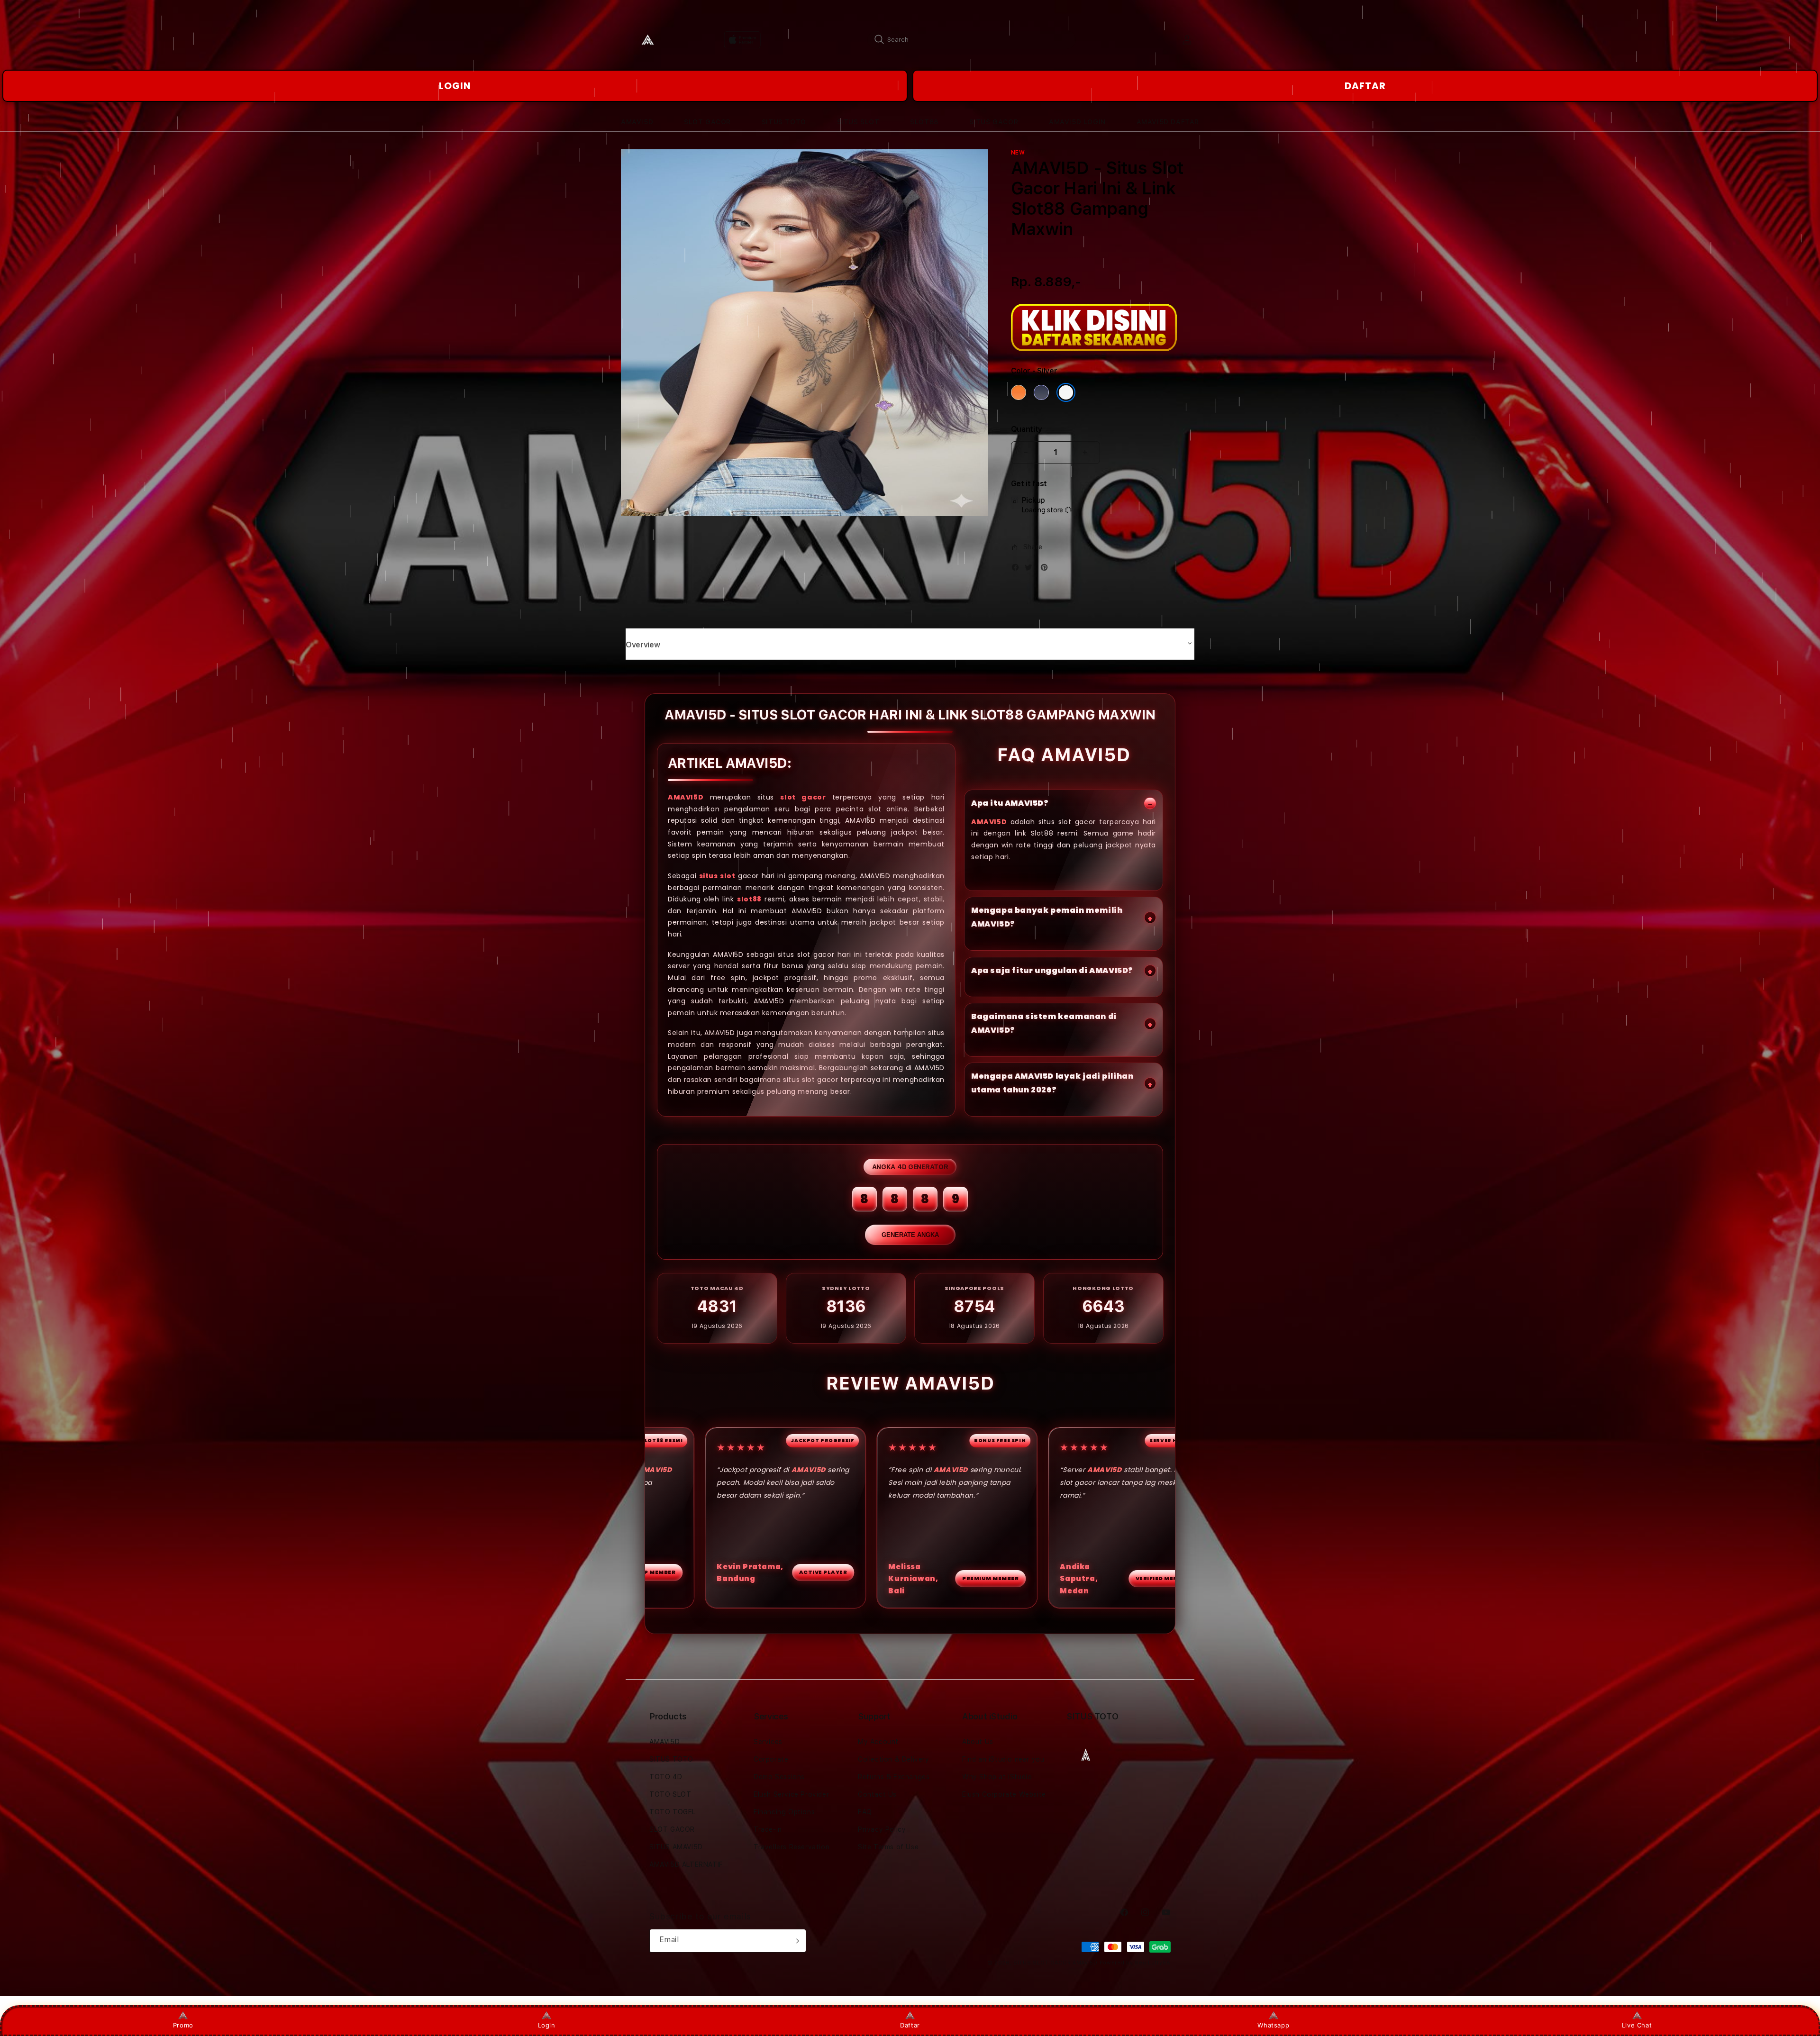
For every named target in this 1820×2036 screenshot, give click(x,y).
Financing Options (784, 1812)
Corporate (771, 1759)
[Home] (654, 40)
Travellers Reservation (792, 1847)
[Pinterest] (1046, 569)
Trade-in (768, 1829)
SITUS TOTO (671, 1759)
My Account (878, 1742)
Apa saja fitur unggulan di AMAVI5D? (1052, 970)
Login (547, 2025)
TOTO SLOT (670, 1794)
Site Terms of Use (888, 1847)
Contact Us (877, 1794)
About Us (978, 1742)
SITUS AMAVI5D (676, 1847)
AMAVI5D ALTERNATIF (686, 1864)
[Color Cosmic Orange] (1019, 392)
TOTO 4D (666, 1777)
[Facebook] (1018, 569)
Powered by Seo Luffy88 (1135, 1963)
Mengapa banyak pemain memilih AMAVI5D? (1047, 917)
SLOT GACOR (672, 1829)
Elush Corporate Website (1004, 1794)
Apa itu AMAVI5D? (1010, 803)
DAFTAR (1365, 86)
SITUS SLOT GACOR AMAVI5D (1056, 1963)
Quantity (1027, 429)
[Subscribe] (795, 1941)
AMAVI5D (686, 797)
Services (768, 1742)
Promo (183, 2025)
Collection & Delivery (894, 1759)
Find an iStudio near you (1003, 1759)
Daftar (910, 2025)
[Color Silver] (1066, 392)
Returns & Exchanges (894, 1777)
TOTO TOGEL (673, 1812)
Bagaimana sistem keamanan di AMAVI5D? (1044, 1023)
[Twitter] (1031, 569)
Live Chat (1637, 2025)
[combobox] (972, 39)
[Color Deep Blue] (1041, 392)
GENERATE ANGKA (910, 1235)
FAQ (865, 1812)
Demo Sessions (779, 1777)
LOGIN (455, 86)
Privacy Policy (882, 1829)
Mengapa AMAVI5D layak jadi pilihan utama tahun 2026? (1052, 1083)
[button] (637, 122)
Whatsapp (1273, 2025)
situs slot (717, 876)
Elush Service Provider (791, 1794)
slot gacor (803, 797)
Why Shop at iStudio (997, 1777)
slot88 (749, 899)
